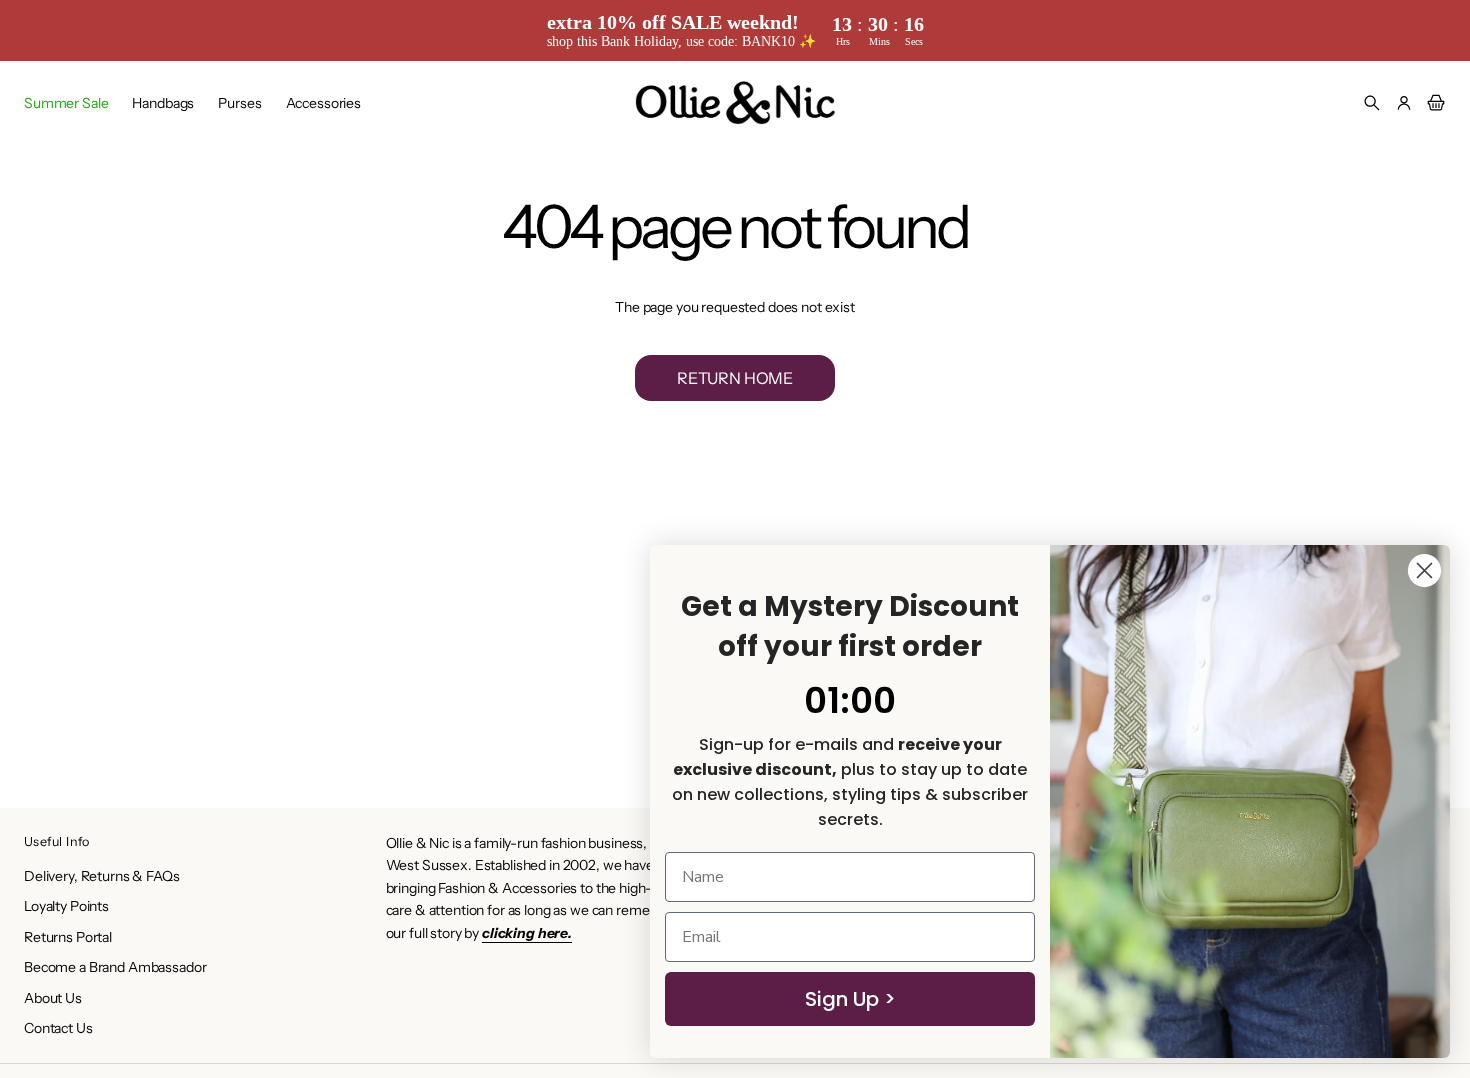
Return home (735, 378)
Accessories (323, 103)
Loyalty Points (66, 906)
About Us (53, 998)
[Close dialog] (1424, 570)
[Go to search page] (1372, 103)
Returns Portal (68, 937)
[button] (1372, 103)
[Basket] (1433, 103)
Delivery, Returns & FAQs (102, 876)
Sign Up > (850, 999)
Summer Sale (66, 103)
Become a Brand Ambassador (115, 967)
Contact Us (58, 1028)
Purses (239, 103)
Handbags (163, 103)
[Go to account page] (1404, 103)
